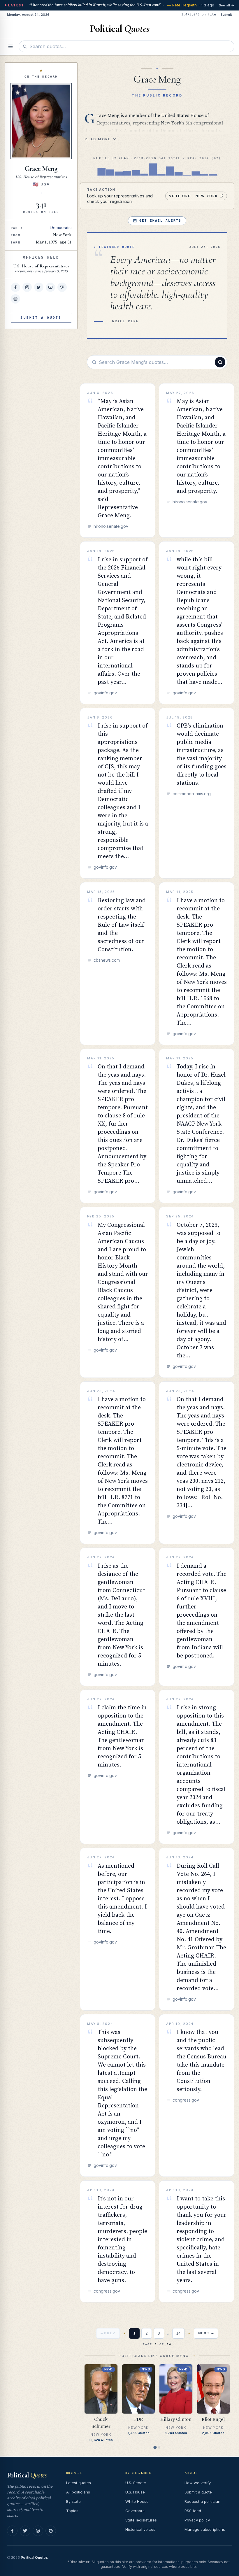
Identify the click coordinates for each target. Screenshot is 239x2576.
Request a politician (202, 2501)
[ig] (27, 287)
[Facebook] (12, 2531)
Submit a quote (198, 2492)
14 (178, 2333)
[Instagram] (38, 2531)
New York (62, 235)
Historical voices (140, 2529)
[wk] (62, 287)
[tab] (155, 2447)
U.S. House (135, 2492)
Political (27, 2475)
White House (137, 2501)
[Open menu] (10, 46)
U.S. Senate (136, 2483)
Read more (98, 139)
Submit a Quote (41, 318)
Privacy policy (197, 2520)
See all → (227, 5)
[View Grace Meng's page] (41, 121)
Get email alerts (160, 221)
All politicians (78, 2492)
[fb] (15, 287)
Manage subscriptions (205, 2529)
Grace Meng (41, 169)
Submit (226, 15)
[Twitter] (25, 2531)
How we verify (198, 2483)
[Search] (220, 362)
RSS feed (193, 2511)
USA (45, 184)
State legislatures (141, 2520)
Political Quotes (34, 2557)
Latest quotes (79, 2483)
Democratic (61, 228)
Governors (135, 2511)
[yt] (50, 287)
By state (73, 2501)
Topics (72, 2511)
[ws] (15, 299)
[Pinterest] (51, 2531)
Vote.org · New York (194, 196)
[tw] (39, 287)
